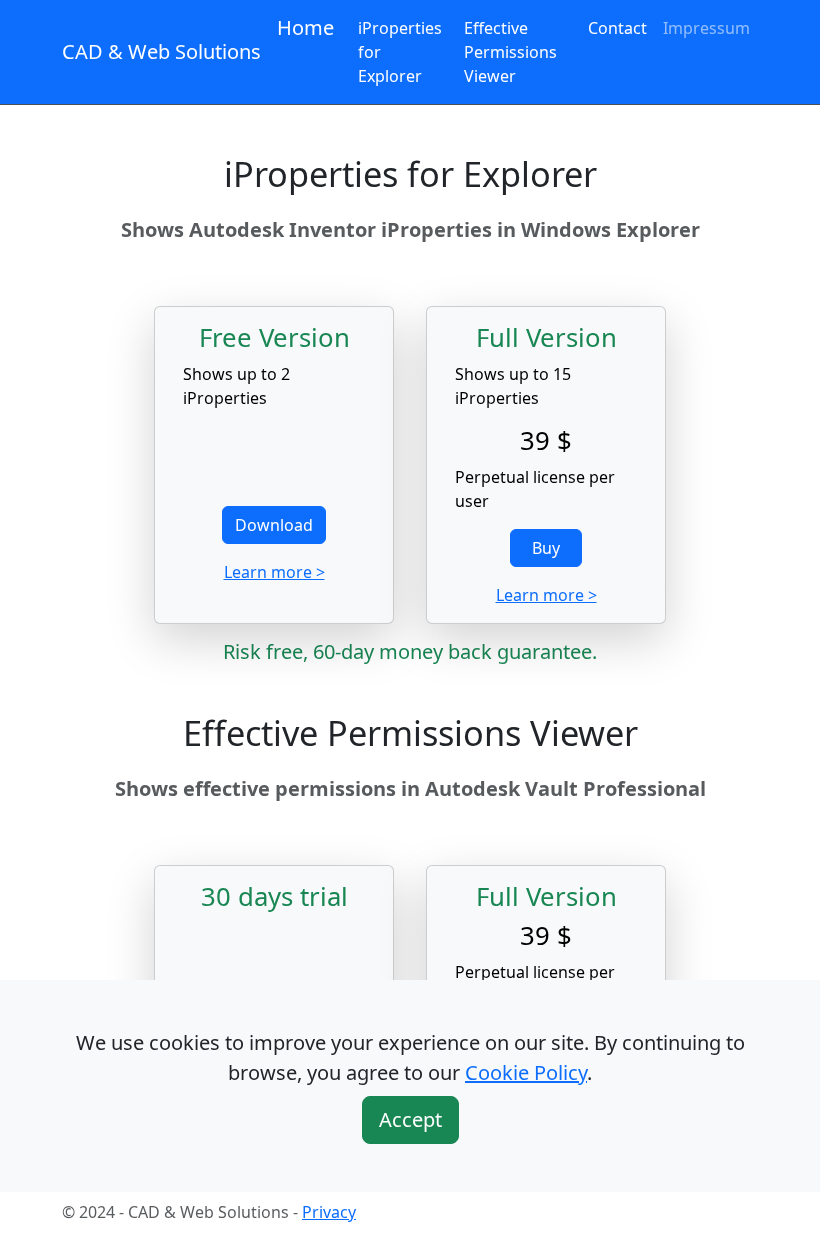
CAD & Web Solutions (161, 51)
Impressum (706, 28)
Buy (546, 548)
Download (274, 525)
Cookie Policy (526, 1072)
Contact (617, 28)
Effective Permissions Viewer (510, 52)
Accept (410, 1119)
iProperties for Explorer (400, 52)
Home (305, 27)
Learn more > (274, 572)
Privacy (329, 1212)
